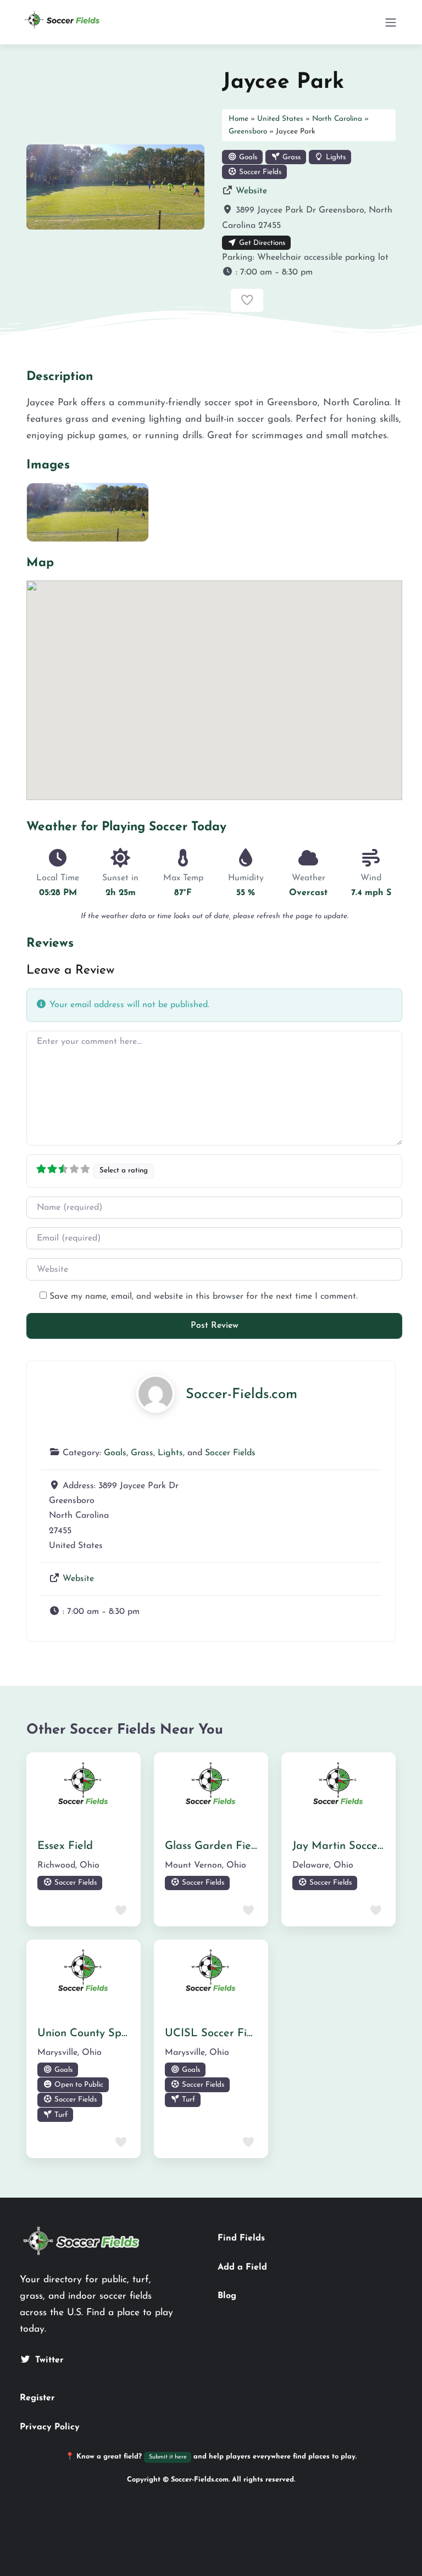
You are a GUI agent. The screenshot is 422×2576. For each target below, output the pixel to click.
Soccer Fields (259, 172)
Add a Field (242, 2267)
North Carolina (337, 119)
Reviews (50, 944)
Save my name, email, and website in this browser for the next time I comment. (204, 1297)
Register (37, 2398)
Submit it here (168, 2457)
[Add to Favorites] (247, 300)
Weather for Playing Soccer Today (126, 827)
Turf (60, 2115)
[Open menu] (391, 23)
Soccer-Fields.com (241, 1395)
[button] (309, 273)
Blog (227, 2296)
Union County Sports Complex (112, 2033)
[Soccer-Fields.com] (156, 1393)
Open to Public (78, 2085)
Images (48, 465)
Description (60, 377)
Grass (290, 157)
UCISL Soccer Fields (216, 2033)
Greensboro (248, 132)
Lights (335, 157)
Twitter (49, 2360)
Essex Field (65, 1846)
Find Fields (241, 2238)
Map (40, 563)
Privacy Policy (50, 2427)
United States (280, 119)
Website (251, 191)
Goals (247, 157)
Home (238, 119)
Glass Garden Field (213, 1846)
